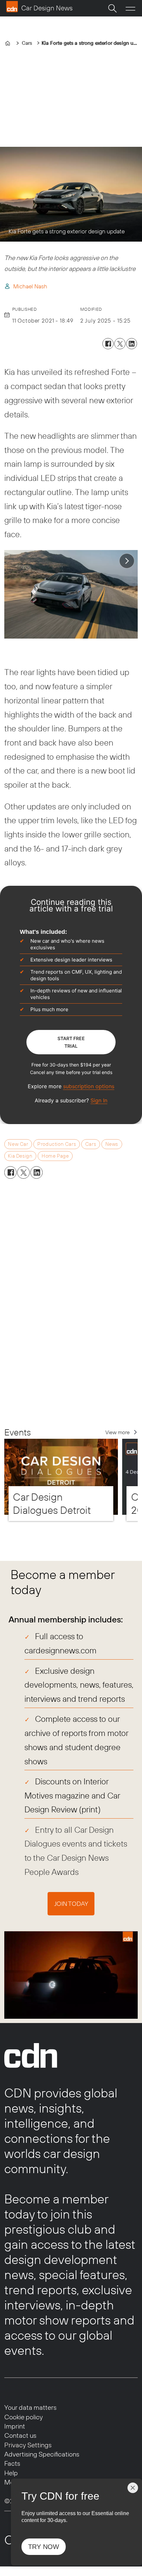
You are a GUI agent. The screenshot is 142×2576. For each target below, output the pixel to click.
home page (55, 1156)
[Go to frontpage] (39, 7)
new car (18, 1144)
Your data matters (30, 2407)
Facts (12, 2463)
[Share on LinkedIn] (132, 344)
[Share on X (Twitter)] (120, 344)
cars (91, 1144)
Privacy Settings (28, 2445)
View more (118, 1432)
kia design (20, 1156)
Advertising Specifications (42, 2454)
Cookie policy (24, 2417)
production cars (57, 1144)
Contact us (20, 2435)
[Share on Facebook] (108, 344)
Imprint (15, 2426)
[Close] (133, 2488)
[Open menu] (130, 8)
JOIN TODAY (71, 1904)
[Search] (112, 8)
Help (11, 2473)
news (112, 1144)
